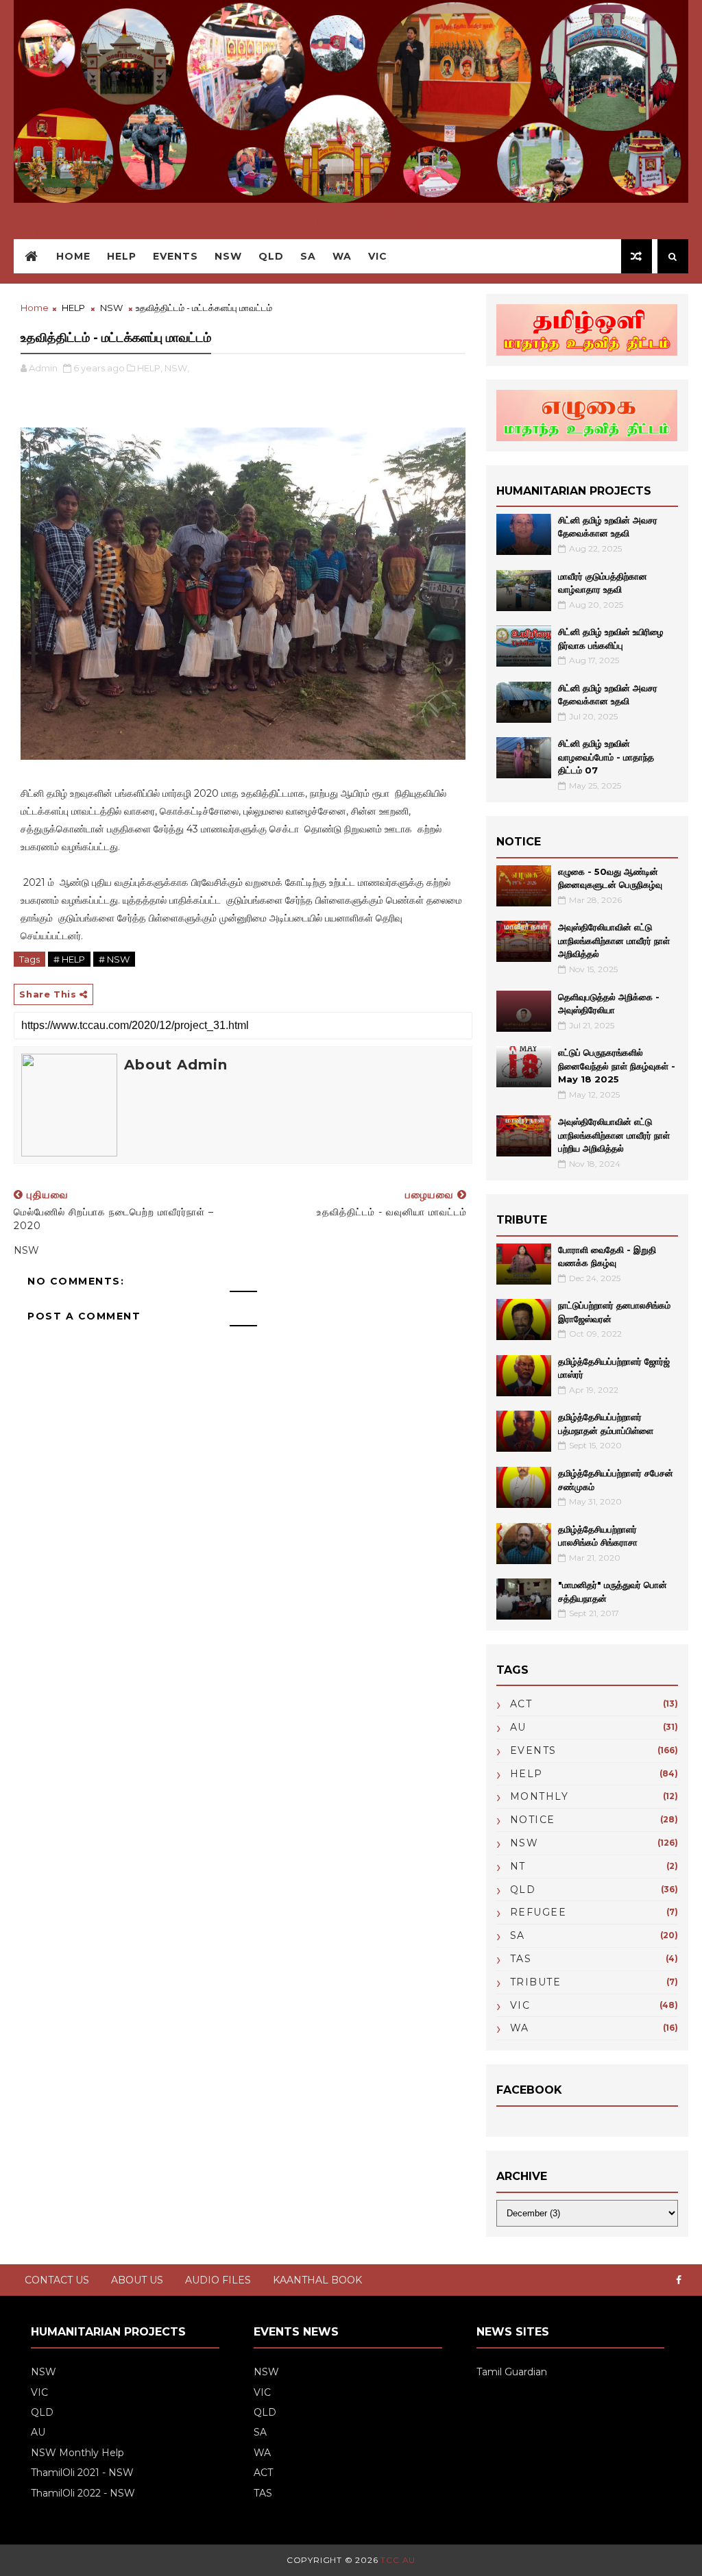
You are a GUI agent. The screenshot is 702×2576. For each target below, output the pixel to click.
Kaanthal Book (317, 2280)
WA (342, 256)
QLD (271, 256)
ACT (521, 1704)
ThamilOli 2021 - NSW (82, 2473)
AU (518, 1727)
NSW (228, 256)
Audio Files (218, 2280)
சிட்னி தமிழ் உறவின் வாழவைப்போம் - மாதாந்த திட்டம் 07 (606, 757)
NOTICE (533, 1820)
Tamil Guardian (512, 2372)
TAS (521, 1959)
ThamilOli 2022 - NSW (83, 2493)
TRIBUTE (536, 1982)
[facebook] (679, 2280)
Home (73, 256)
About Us (137, 2280)
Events (175, 256)
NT (518, 1866)
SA (308, 256)
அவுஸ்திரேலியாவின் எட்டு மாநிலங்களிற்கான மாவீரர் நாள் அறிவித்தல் (614, 940)
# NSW (114, 959)
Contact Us (57, 2280)
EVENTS (533, 1750)
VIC (378, 256)
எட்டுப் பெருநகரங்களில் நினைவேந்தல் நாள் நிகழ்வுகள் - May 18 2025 (617, 1066)
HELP (122, 256)
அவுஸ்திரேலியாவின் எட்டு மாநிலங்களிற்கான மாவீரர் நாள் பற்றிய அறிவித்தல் (614, 1135)
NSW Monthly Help (77, 2453)
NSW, (177, 368)
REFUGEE (538, 1912)
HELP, (150, 368)
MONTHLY (540, 1796)
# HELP (69, 959)
